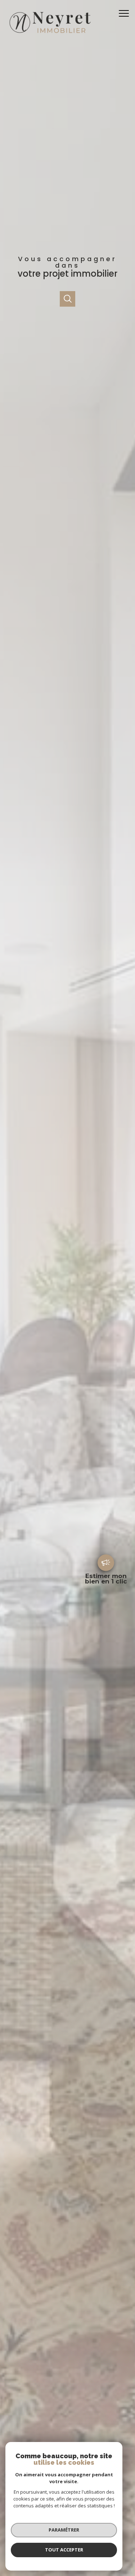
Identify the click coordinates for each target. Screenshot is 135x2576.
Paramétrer (64, 2530)
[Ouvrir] (67, 299)
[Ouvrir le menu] (126, 13)
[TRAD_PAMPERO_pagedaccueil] (49, 35)
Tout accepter (64, 2550)
